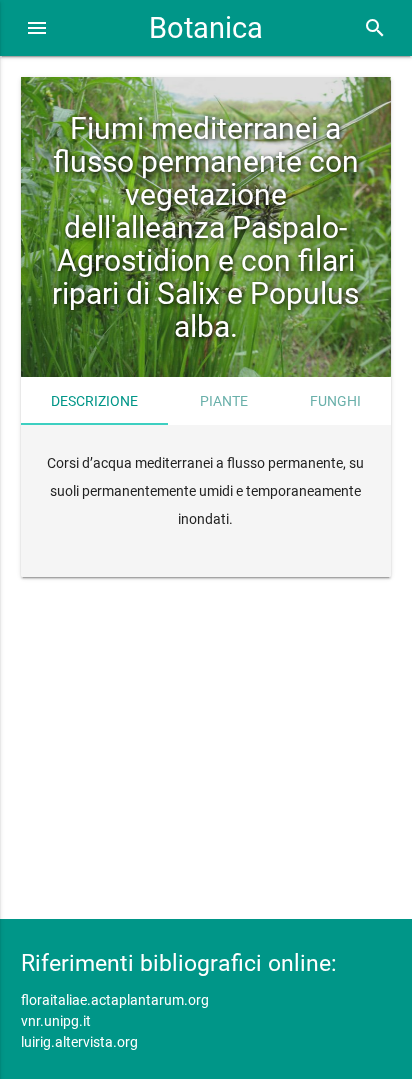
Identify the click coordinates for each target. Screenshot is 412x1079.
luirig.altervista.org (79, 1042)
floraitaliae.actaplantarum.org (115, 1000)
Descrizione (94, 401)
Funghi (335, 401)
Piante (224, 401)
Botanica (206, 28)
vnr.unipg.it (56, 1021)
